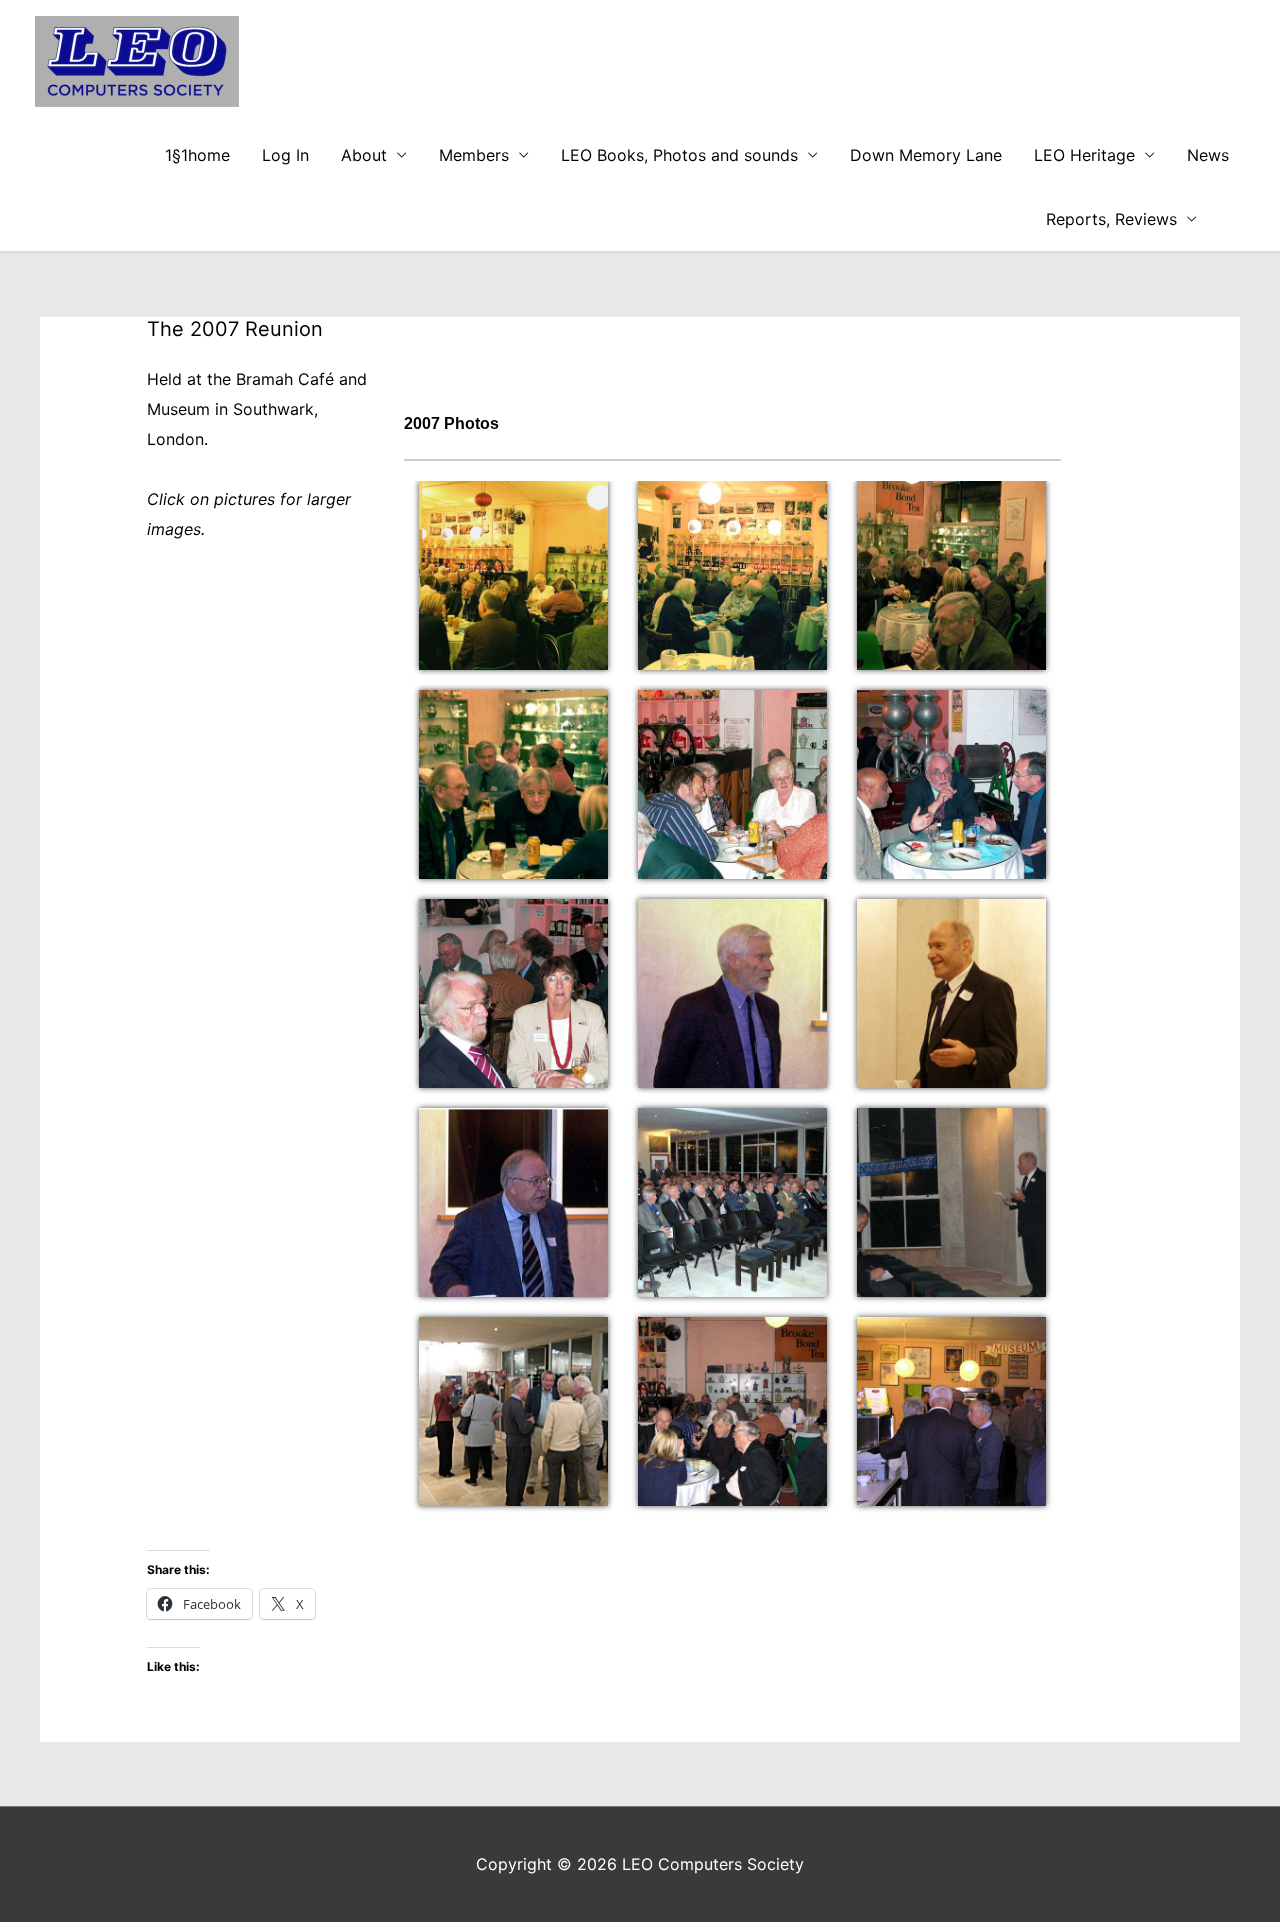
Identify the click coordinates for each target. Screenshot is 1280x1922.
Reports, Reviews (1111, 219)
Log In (285, 155)
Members (474, 155)
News (1208, 155)
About (364, 155)
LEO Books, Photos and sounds (679, 155)
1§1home (197, 155)
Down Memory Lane (926, 155)
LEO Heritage (1084, 155)
